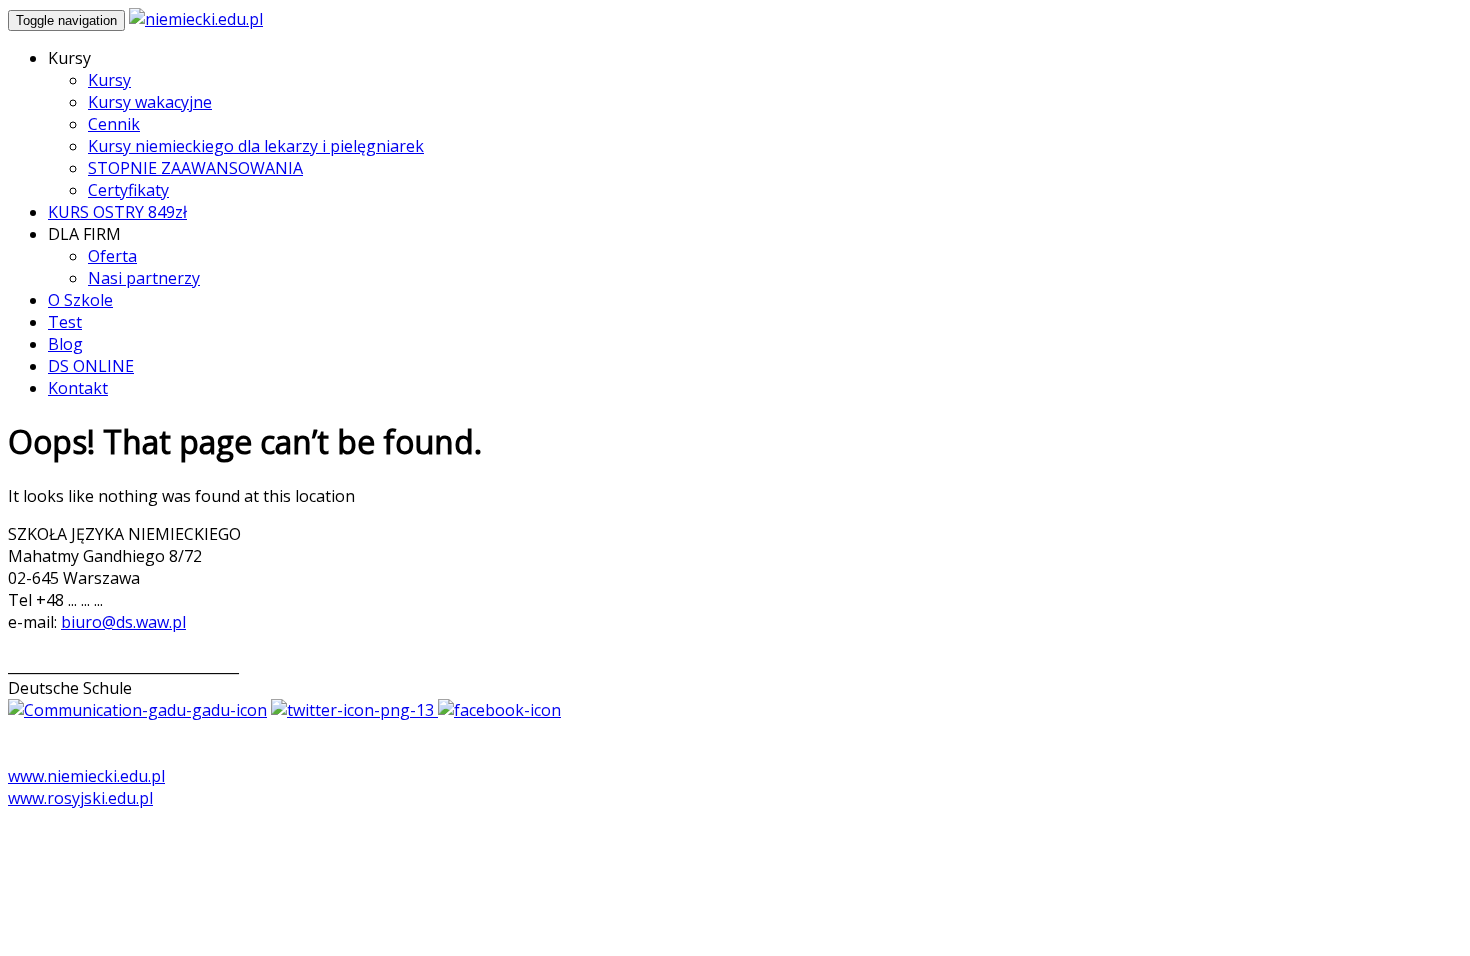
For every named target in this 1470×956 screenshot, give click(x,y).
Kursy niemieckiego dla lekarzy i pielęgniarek (256, 146)
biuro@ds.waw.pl (123, 622)
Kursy (109, 80)
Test (65, 322)
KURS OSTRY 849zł (117, 212)
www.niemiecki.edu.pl (86, 776)
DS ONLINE (91, 366)
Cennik (114, 124)
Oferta (112, 256)
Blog (65, 344)
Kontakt (78, 388)
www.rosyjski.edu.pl (80, 798)
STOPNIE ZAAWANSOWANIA (195, 168)
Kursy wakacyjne (150, 102)
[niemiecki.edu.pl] (196, 19)
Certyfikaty (128, 190)
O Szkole (80, 300)
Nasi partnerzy (144, 278)
